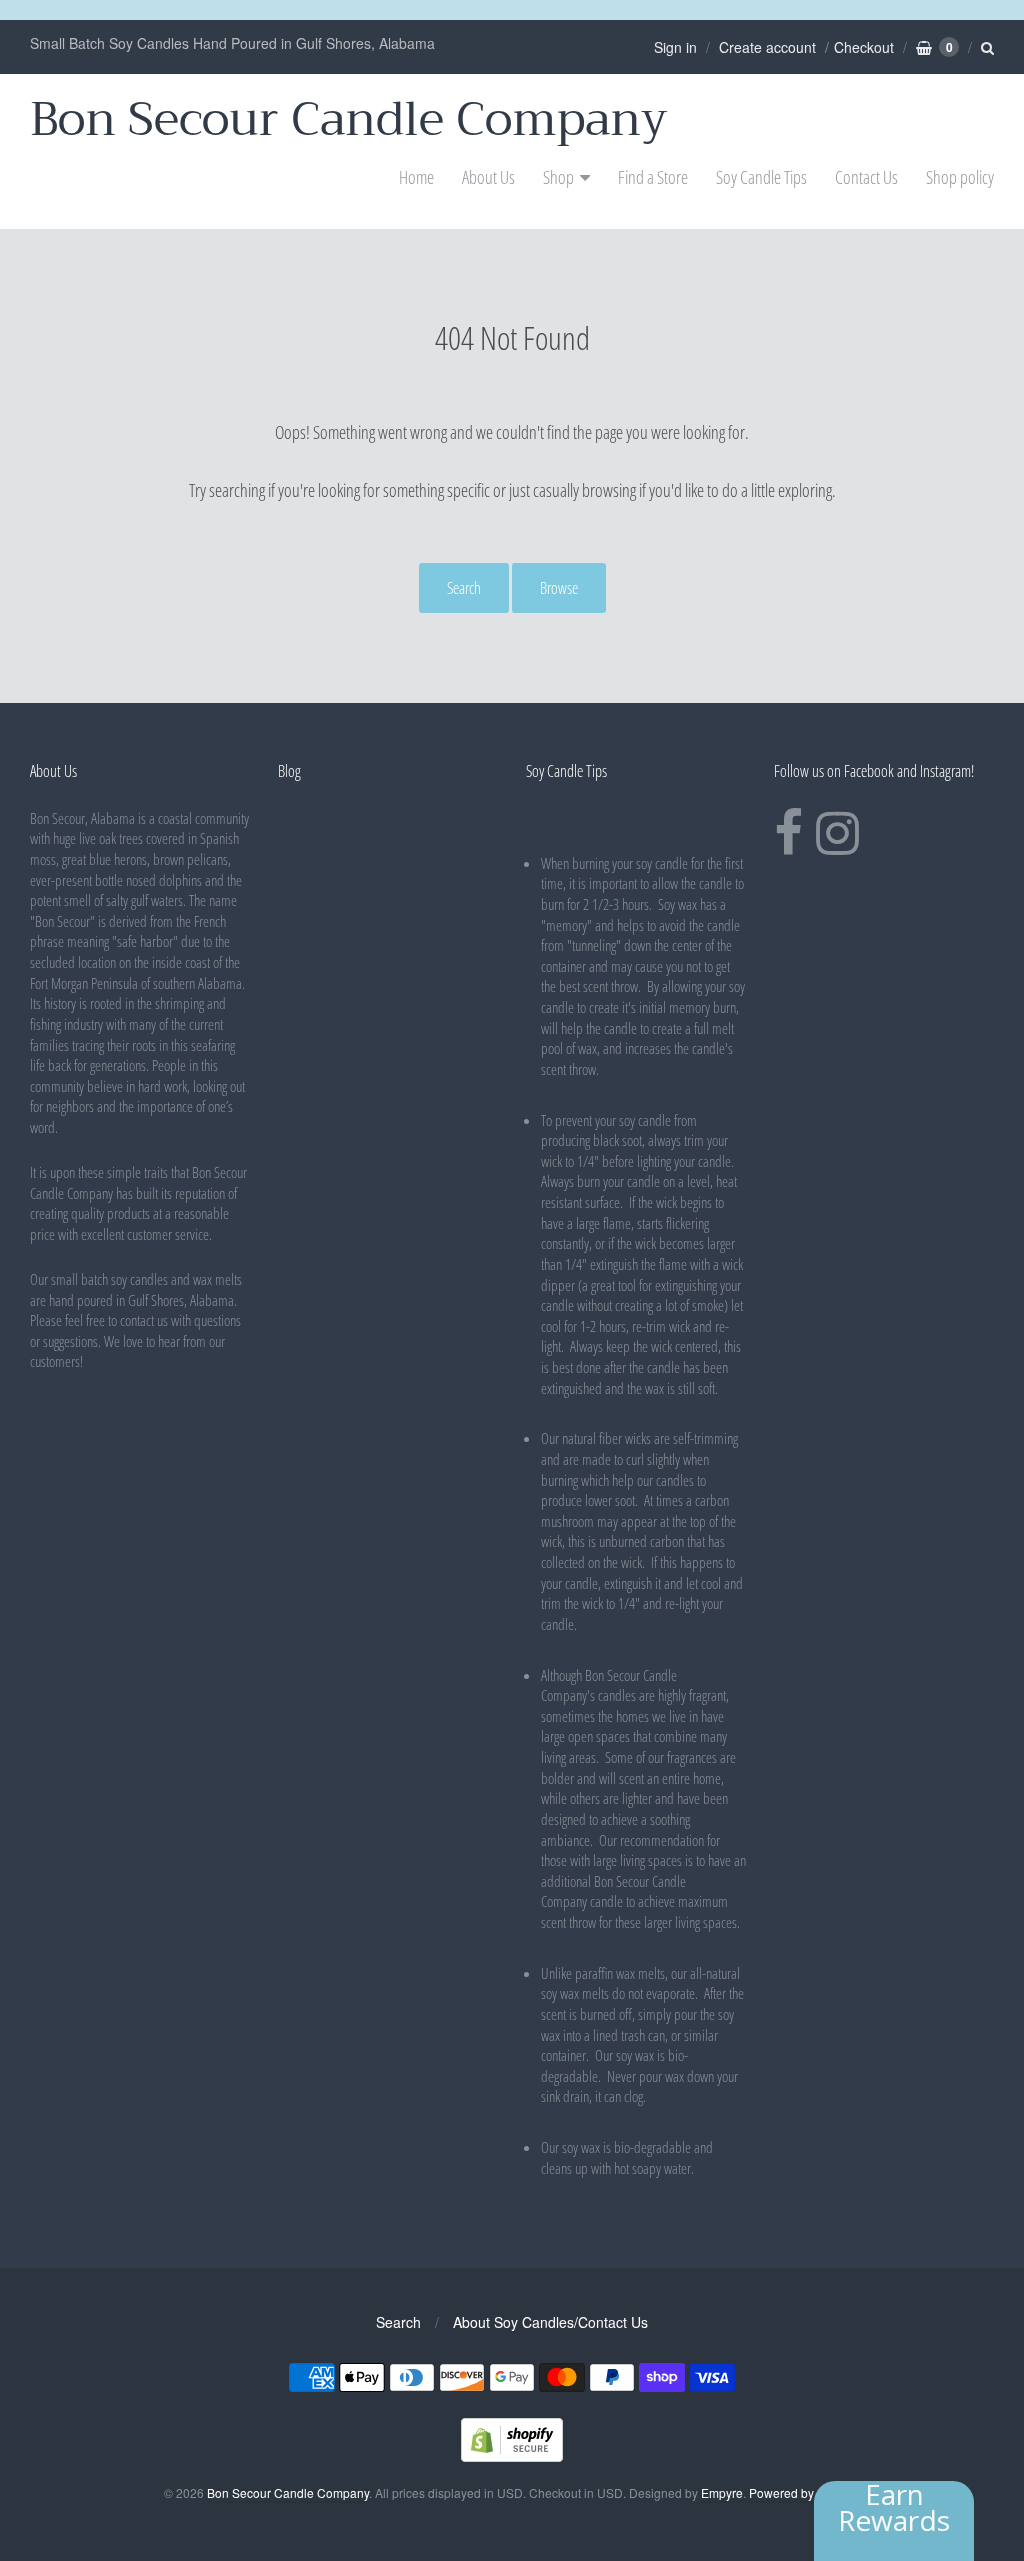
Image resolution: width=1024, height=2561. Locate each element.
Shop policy (960, 177)
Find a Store (653, 177)
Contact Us (866, 177)
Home (416, 177)
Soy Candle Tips (761, 177)
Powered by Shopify (803, 2492)
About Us (488, 177)
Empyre (722, 2492)
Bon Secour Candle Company (349, 119)
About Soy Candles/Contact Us (550, 2322)
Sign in (675, 47)
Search (464, 588)
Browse (559, 588)
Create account (767, 47)
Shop (558, 177)
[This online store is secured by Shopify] (512, 2455)
